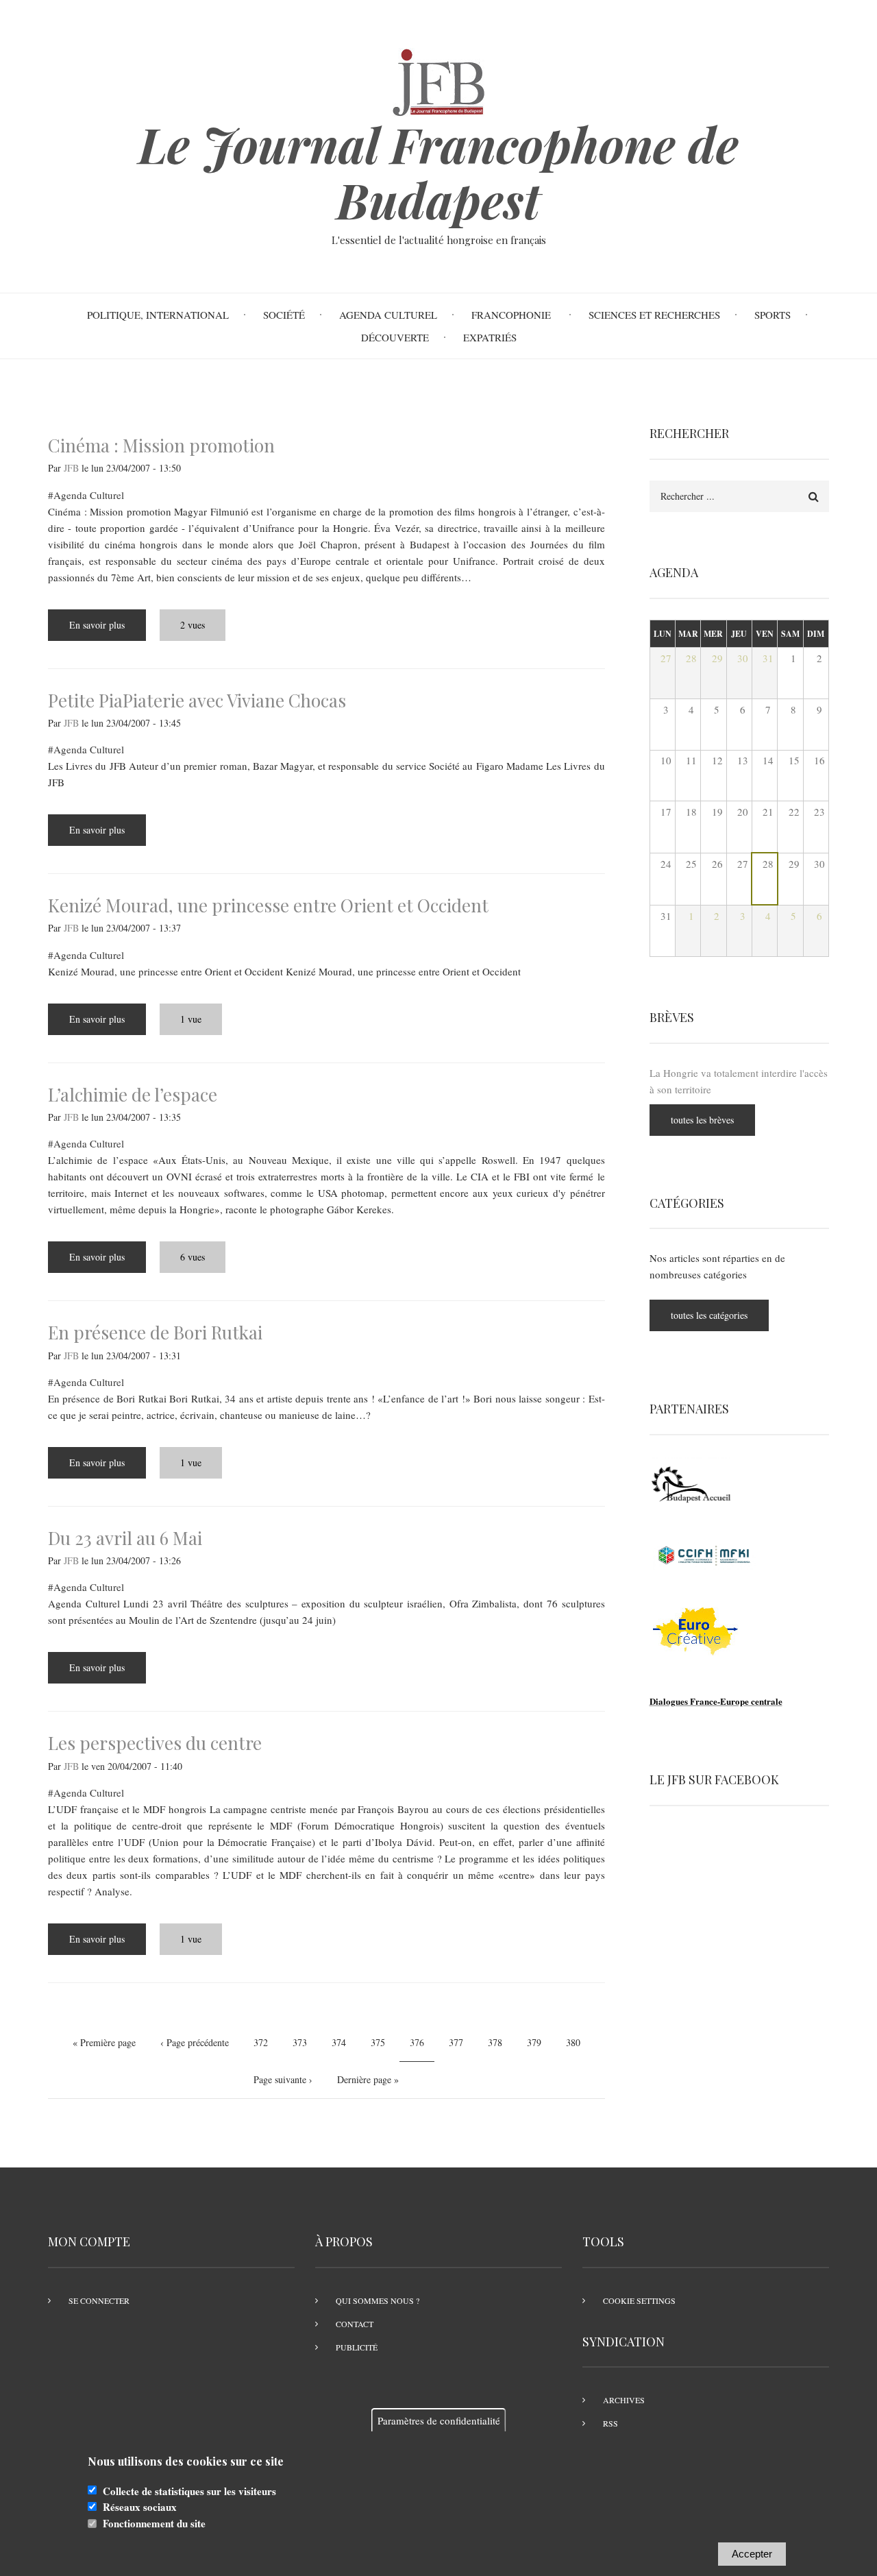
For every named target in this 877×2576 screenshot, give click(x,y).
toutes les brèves (702, 1120)
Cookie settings (639, 2300)
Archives (624, 2400)
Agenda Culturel (388, 315)
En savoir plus (108, 630)
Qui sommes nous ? (378, 2300)
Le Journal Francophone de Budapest (438, 172)
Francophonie (513, 315)
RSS (610, 2423)
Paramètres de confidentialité (439, 2420)
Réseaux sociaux (140, 2507)
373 (302, 2042)
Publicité (357, 2347)
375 (380, 2042)
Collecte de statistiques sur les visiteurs (189, 2491)
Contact (355, 2324)
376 (422, 2047)
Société (284, 315)
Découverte (395, 337)
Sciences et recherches (654, 315)
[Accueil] (438, 80)
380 (575, 2042)
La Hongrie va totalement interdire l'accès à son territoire (739, 1081)
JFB (71, 468)
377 (458, 2042)
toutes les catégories (709, 1315)
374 (341, 2042)
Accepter (752, 2554)
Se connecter (99, 2300)
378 (497, 2042)
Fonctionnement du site (154, 2524)
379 (536, 2042)
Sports (773, 315)
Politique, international (158, 315)
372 (263, 2042)
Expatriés (490, 337)
